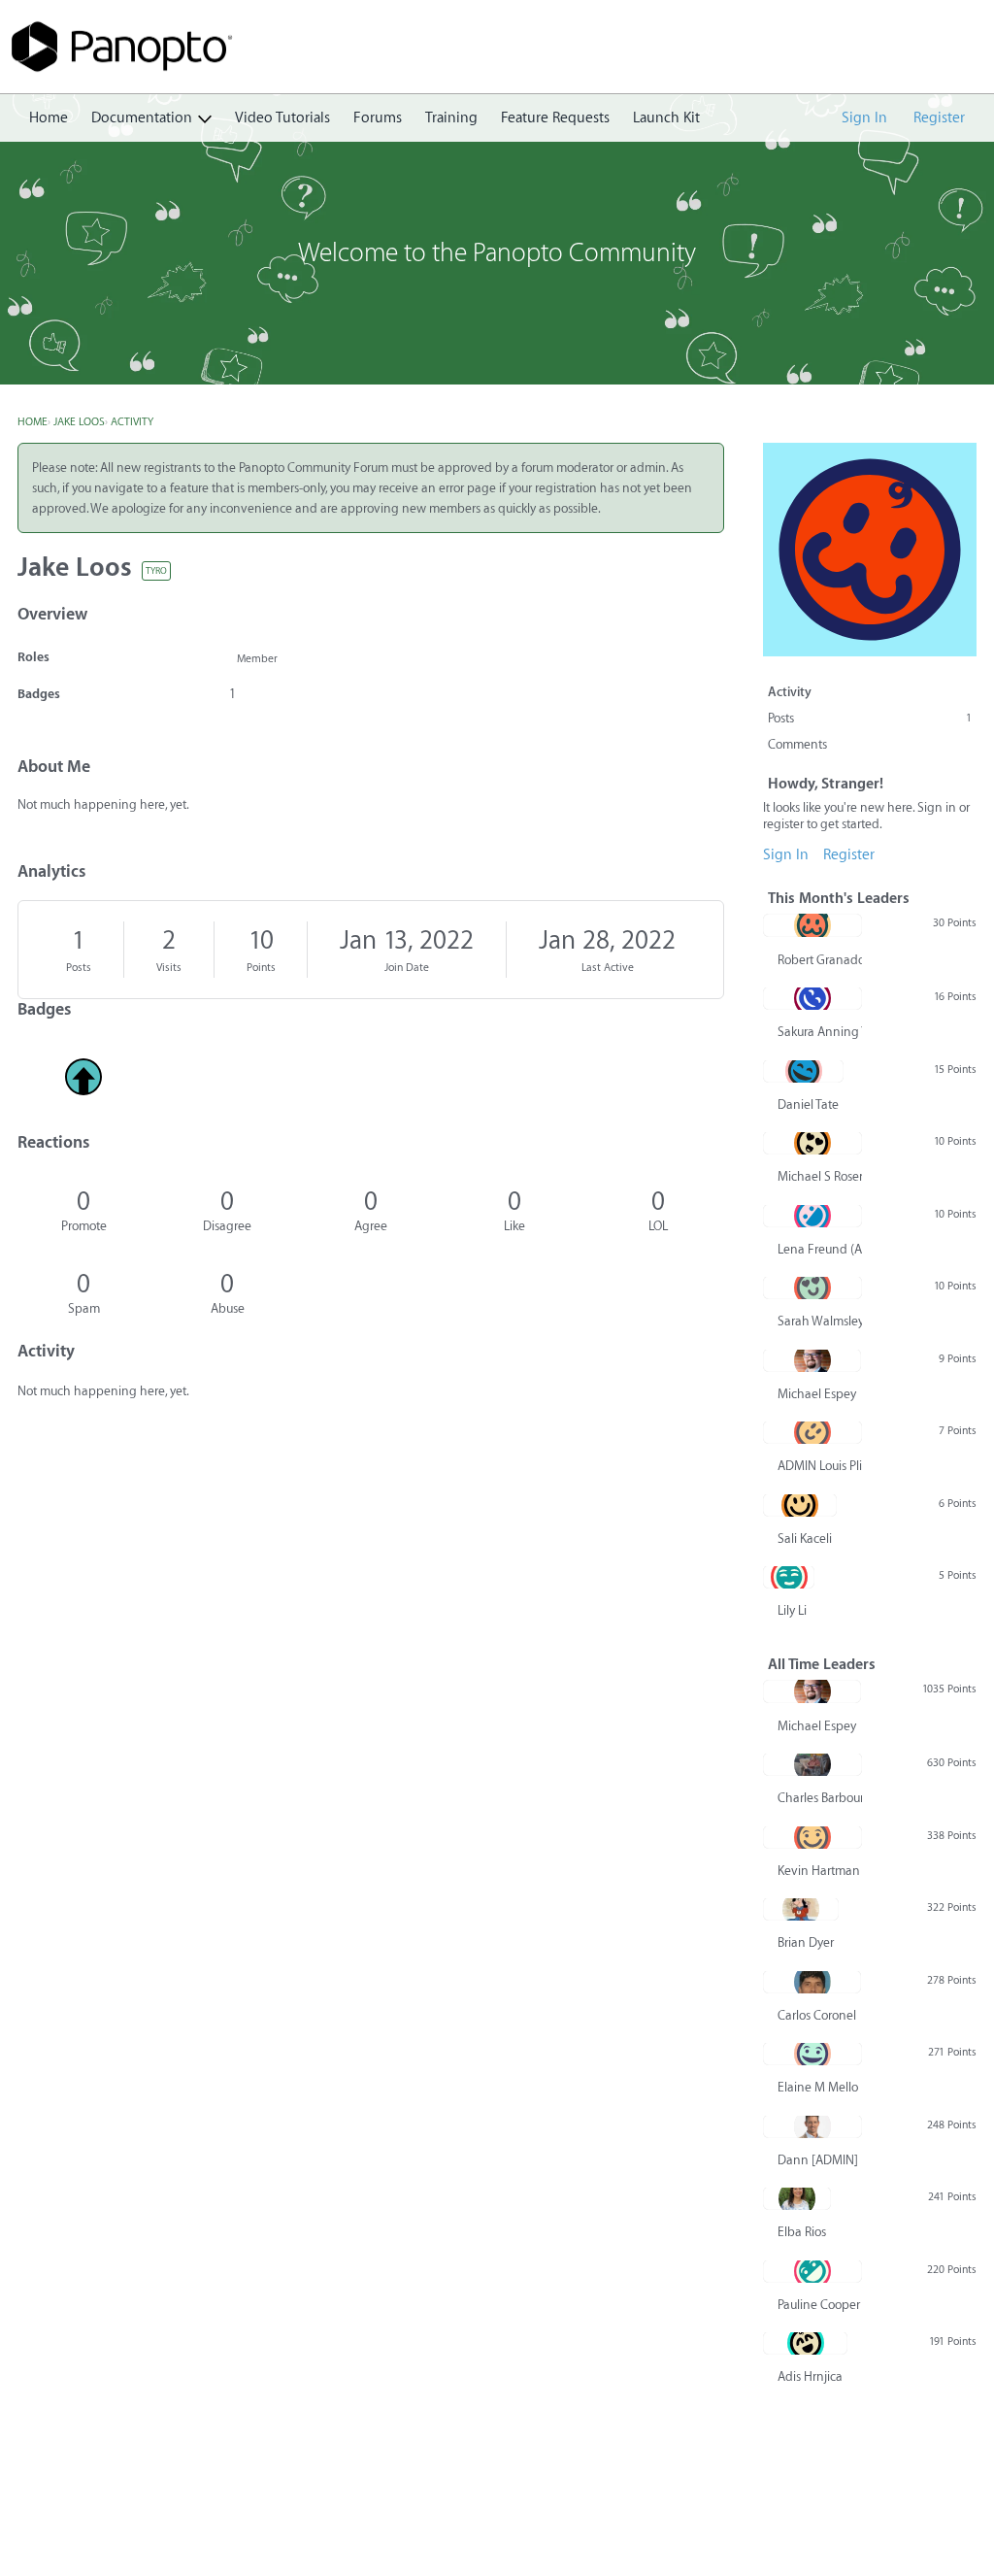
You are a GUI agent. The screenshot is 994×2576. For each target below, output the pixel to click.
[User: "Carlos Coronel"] (812, 1982)
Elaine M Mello (818, 2087)
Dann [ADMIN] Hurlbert (820, 2160)
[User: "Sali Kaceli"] (800, 1505)
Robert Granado (820, 960)
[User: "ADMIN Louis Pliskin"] (812, 1432)
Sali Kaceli (805, 1539)
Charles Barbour (820, 1798)
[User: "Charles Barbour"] (812, 1764)
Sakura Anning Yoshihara (820, 1032)
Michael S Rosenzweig (820, 1176)
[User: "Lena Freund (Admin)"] (812, 1216)
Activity (790, 692)
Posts (79, 968)
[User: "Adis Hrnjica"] (805, 2343)
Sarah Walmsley (820, 1321)
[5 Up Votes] (83, 1077)
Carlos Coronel (817, 2015)
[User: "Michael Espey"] (812, 1360)
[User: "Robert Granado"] (812, 925)
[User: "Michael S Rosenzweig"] (812, 1143)
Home (49, 118)
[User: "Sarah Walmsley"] (812, 1288)
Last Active (608, 968)
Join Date (407, 968)
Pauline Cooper (819, 2305)
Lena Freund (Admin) (820, 1249)
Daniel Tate (808, 1104)
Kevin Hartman (819, 1871)
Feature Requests (555, 118)
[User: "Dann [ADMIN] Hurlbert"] (812, 2126)
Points (261, 968)
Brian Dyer (806, 1942)
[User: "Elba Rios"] (797, 2198)
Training (451, 118)
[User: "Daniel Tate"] (803, 1071)
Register (939, 118)
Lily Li (792, 1610)
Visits (169, 968)
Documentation (142, 118)
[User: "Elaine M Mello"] (812, 2054)
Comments (797, 744)
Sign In (864, 118)
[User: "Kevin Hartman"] (812, 1837)
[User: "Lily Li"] (789, 1577)
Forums (378, 118)
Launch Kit (666, 118)
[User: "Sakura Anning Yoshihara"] (812, 998)
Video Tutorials (282, 118)
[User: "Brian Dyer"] (801, 1909)
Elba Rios (802, 2232)
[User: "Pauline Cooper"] (812, 2271)
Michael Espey (817, 1394)
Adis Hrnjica (810, 2376)
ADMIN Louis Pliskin (820, 1466)
